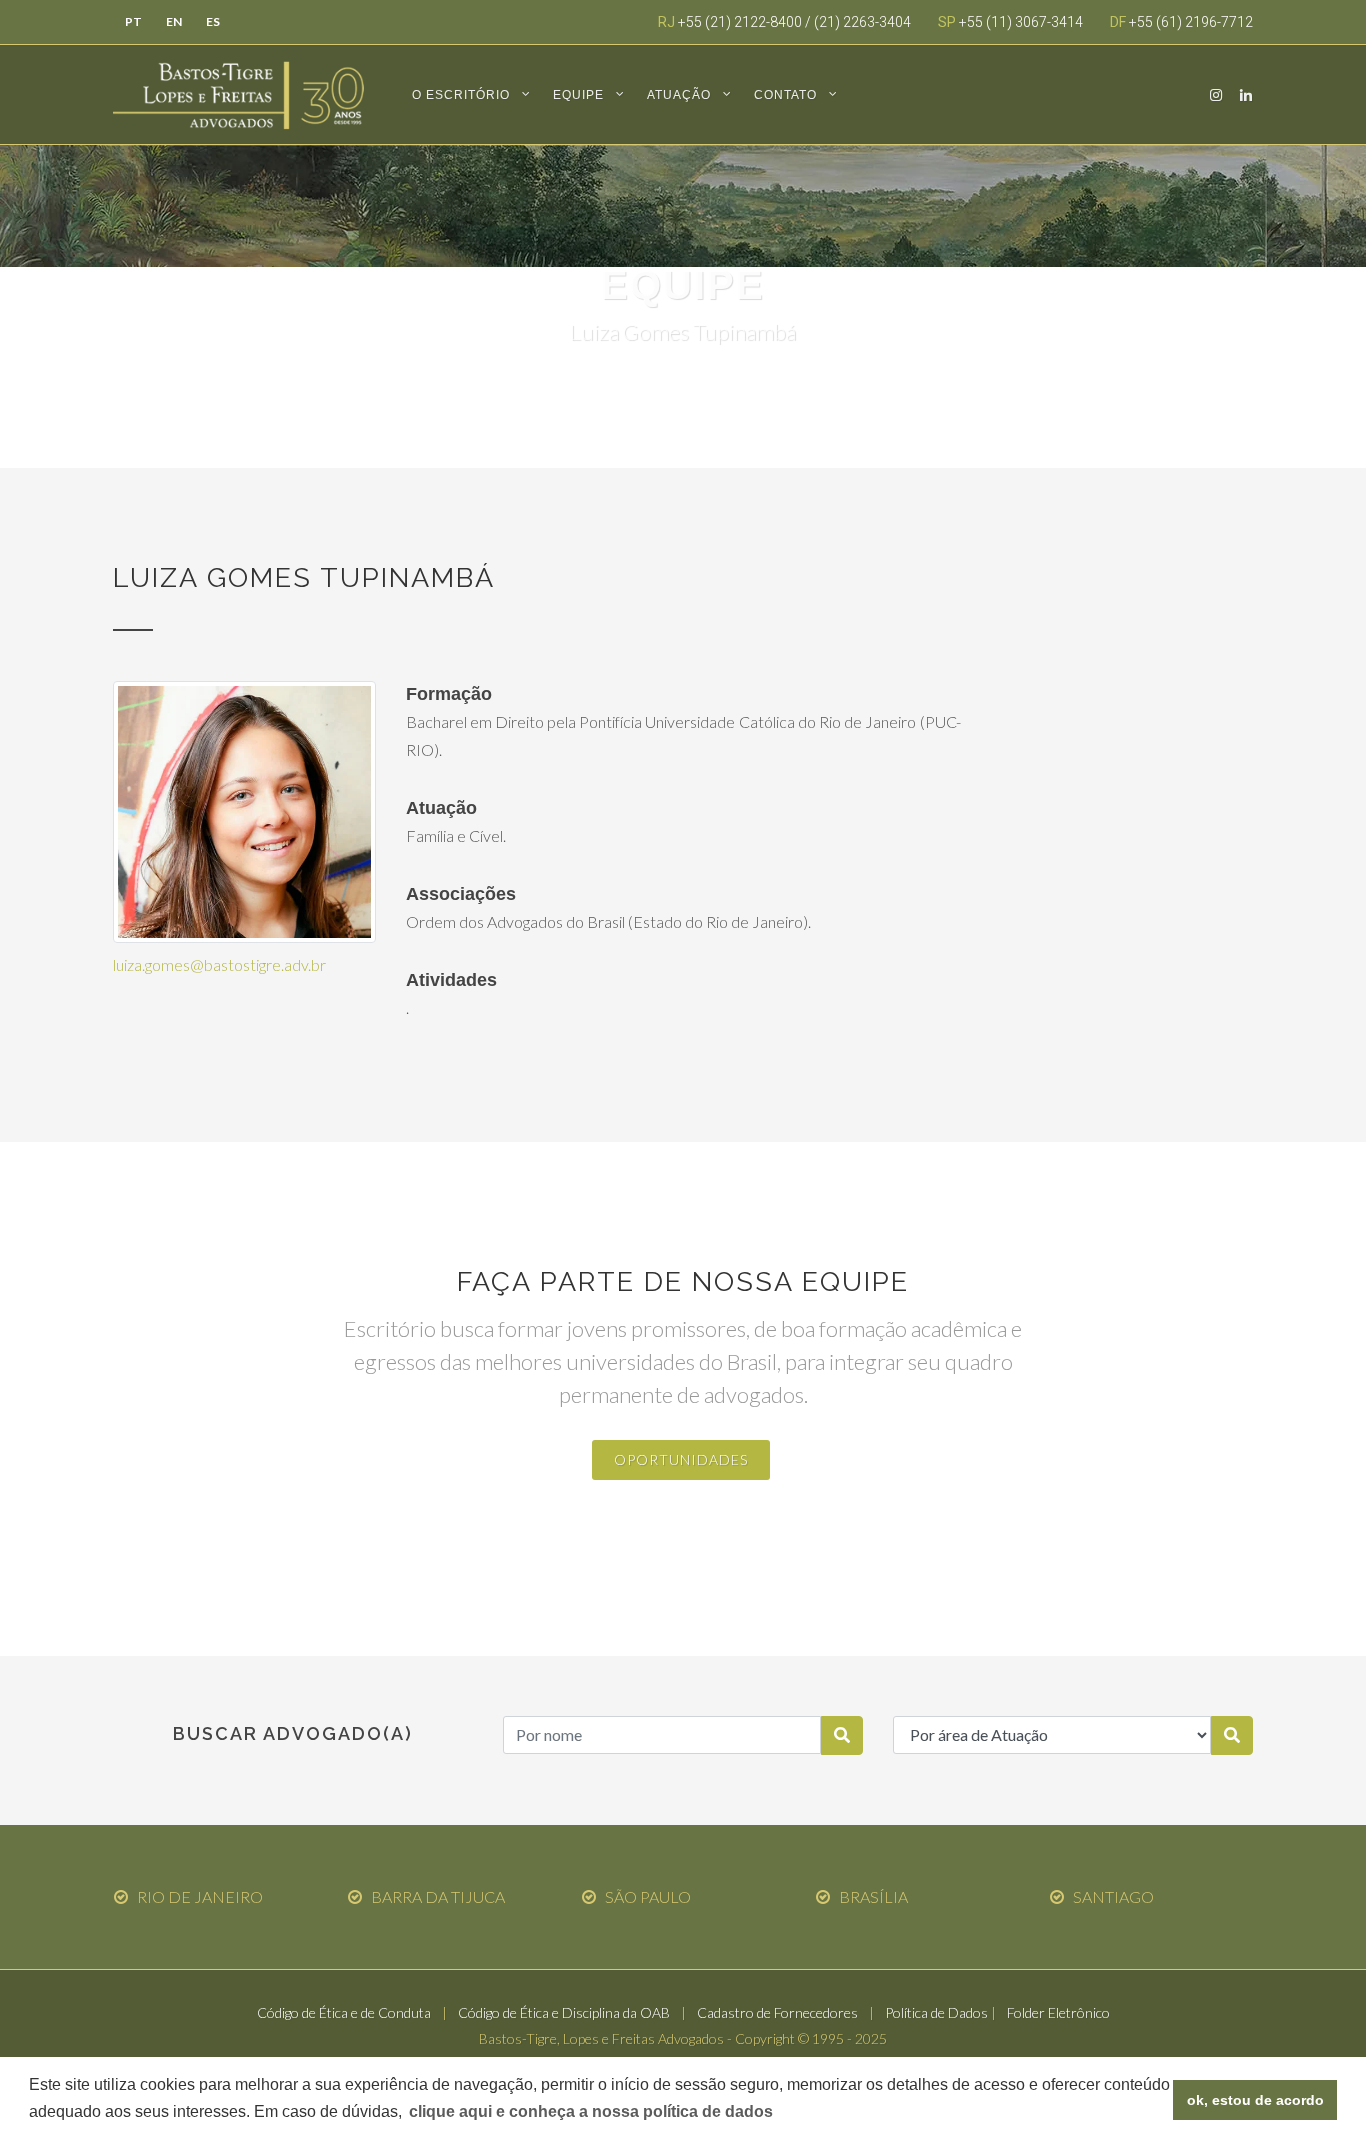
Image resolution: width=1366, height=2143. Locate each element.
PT (133, 21)
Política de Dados (936, 2012)
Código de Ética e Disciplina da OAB (564, 2012)
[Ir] (1232, 1735)
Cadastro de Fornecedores (777, 2012)
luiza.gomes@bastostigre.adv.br (219, 964)
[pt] (842, 1735)
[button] (591, 2112)
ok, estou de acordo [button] (1255, 2100)
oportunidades (681, 1460)
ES (213, 21)
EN (174, 21)
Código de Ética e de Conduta (344, 2012)
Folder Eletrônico (1058, 2012)
